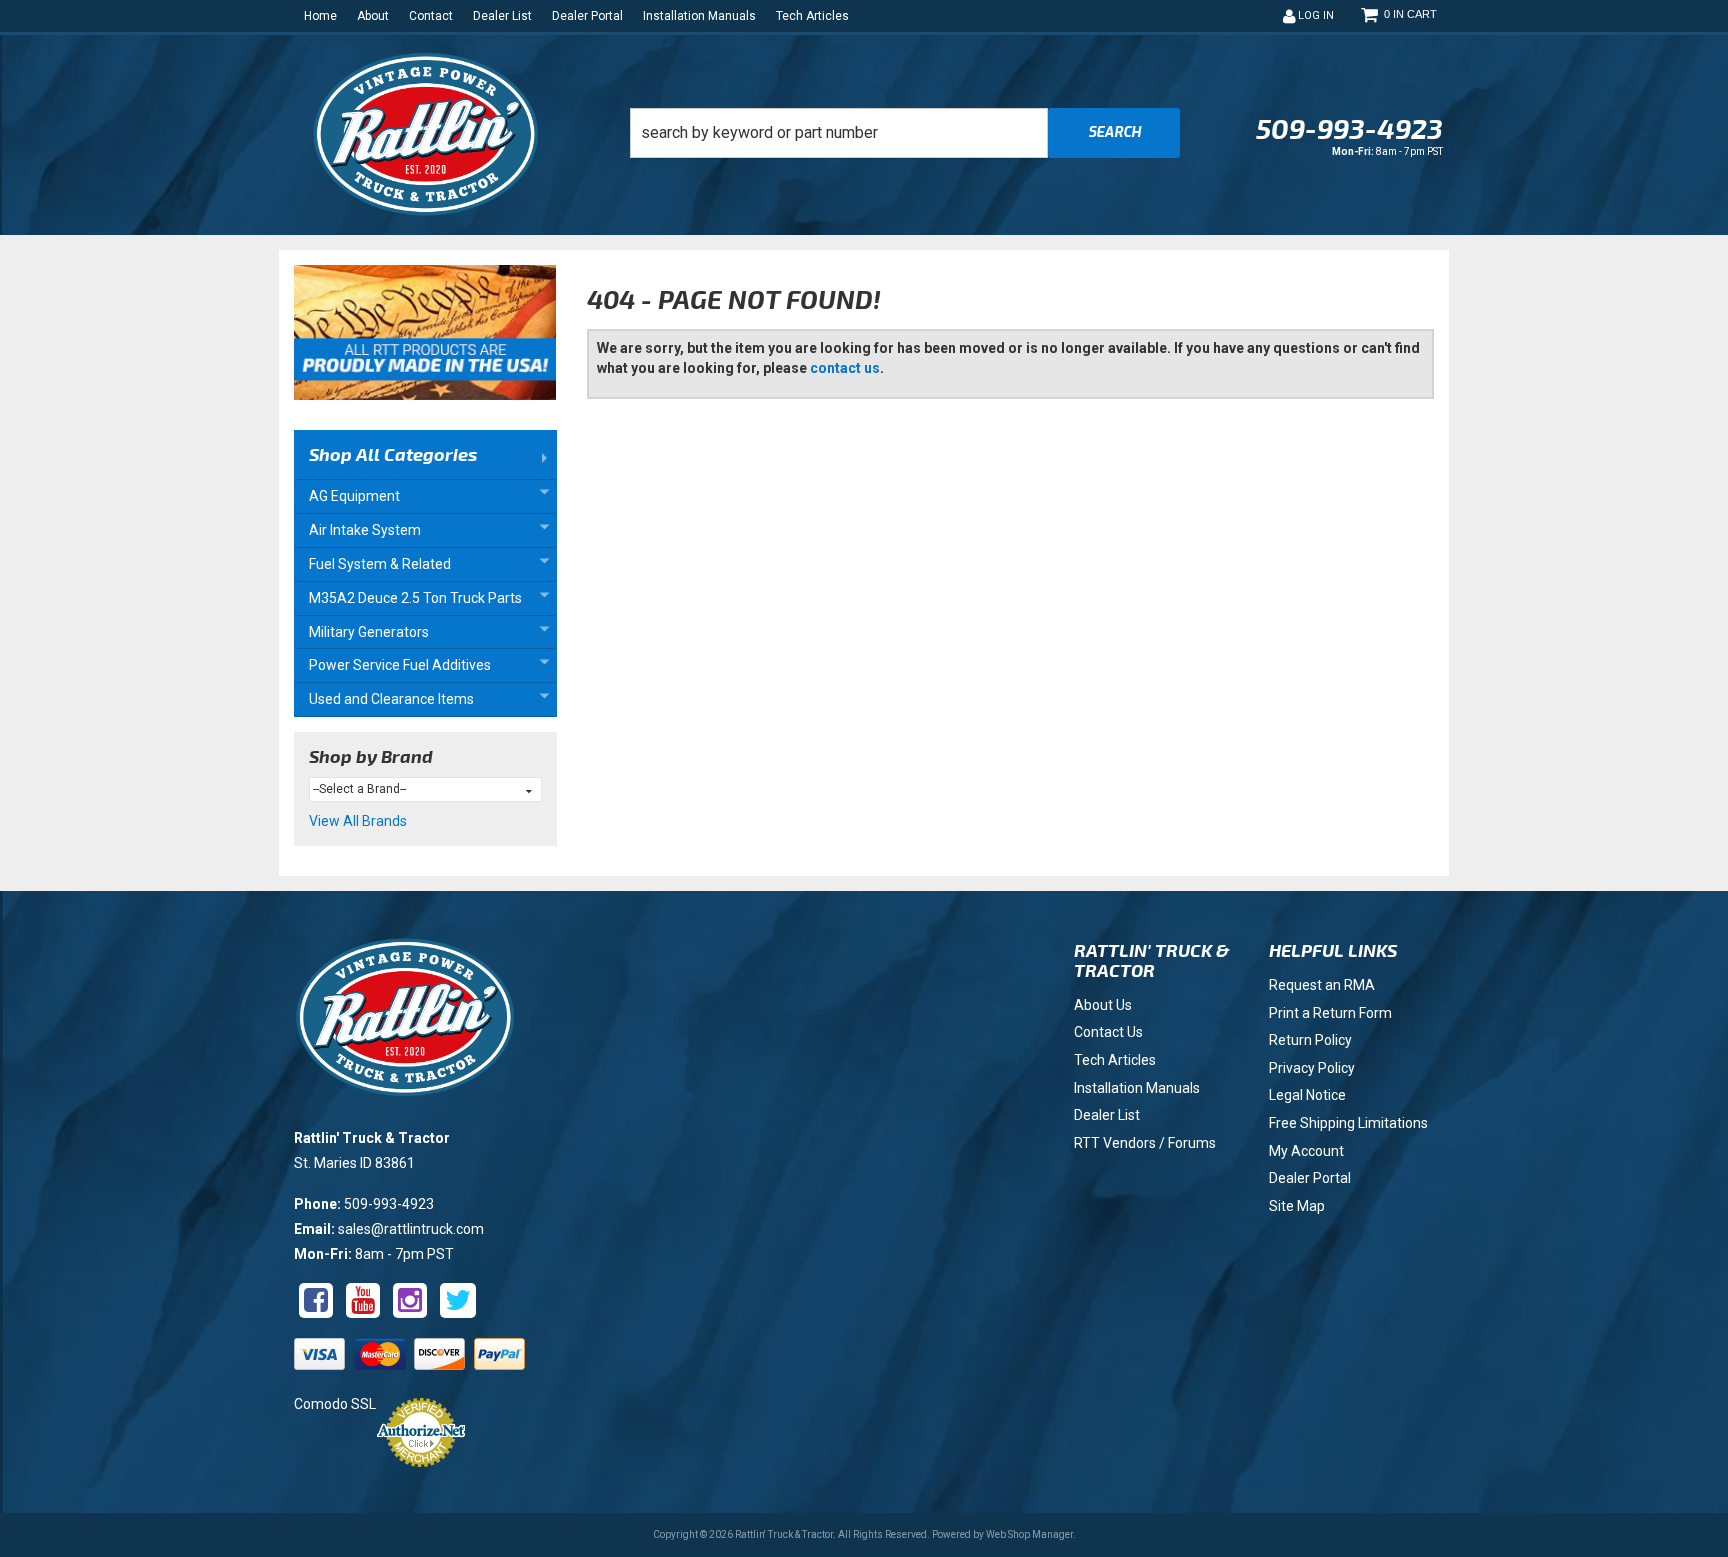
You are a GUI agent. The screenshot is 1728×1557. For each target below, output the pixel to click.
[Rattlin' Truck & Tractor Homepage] (425, 135)
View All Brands (358, 821)
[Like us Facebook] (316, 1300)
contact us (845, 368)
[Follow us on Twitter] (458, 1300)
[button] (905, 133)
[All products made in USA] (425, 339)
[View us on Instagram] (410, 1300)
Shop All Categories (393, 454)
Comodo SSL (335, 1404)
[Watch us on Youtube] (363, 1300)
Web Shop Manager (1029, 1534)
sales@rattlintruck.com (411, 1229)
